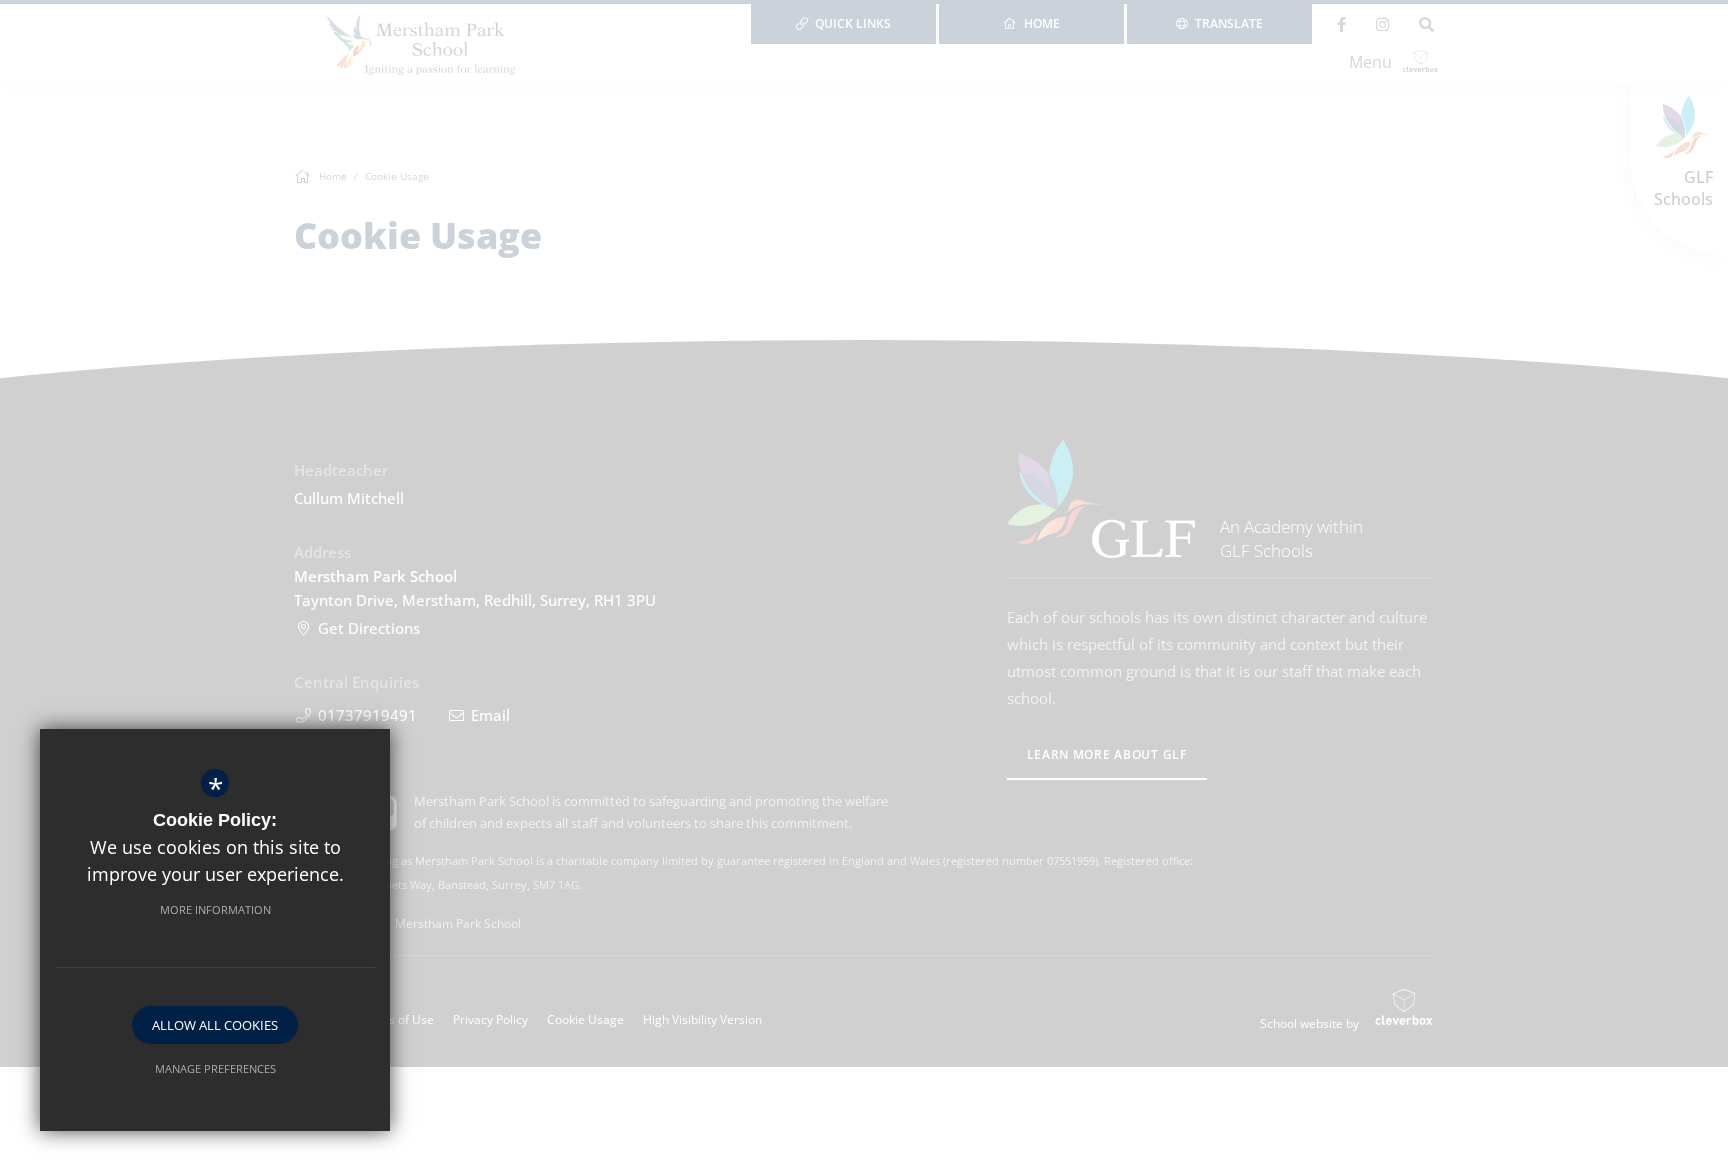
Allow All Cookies (215, 1025)
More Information (215, 909)
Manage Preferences (215, 1068)
